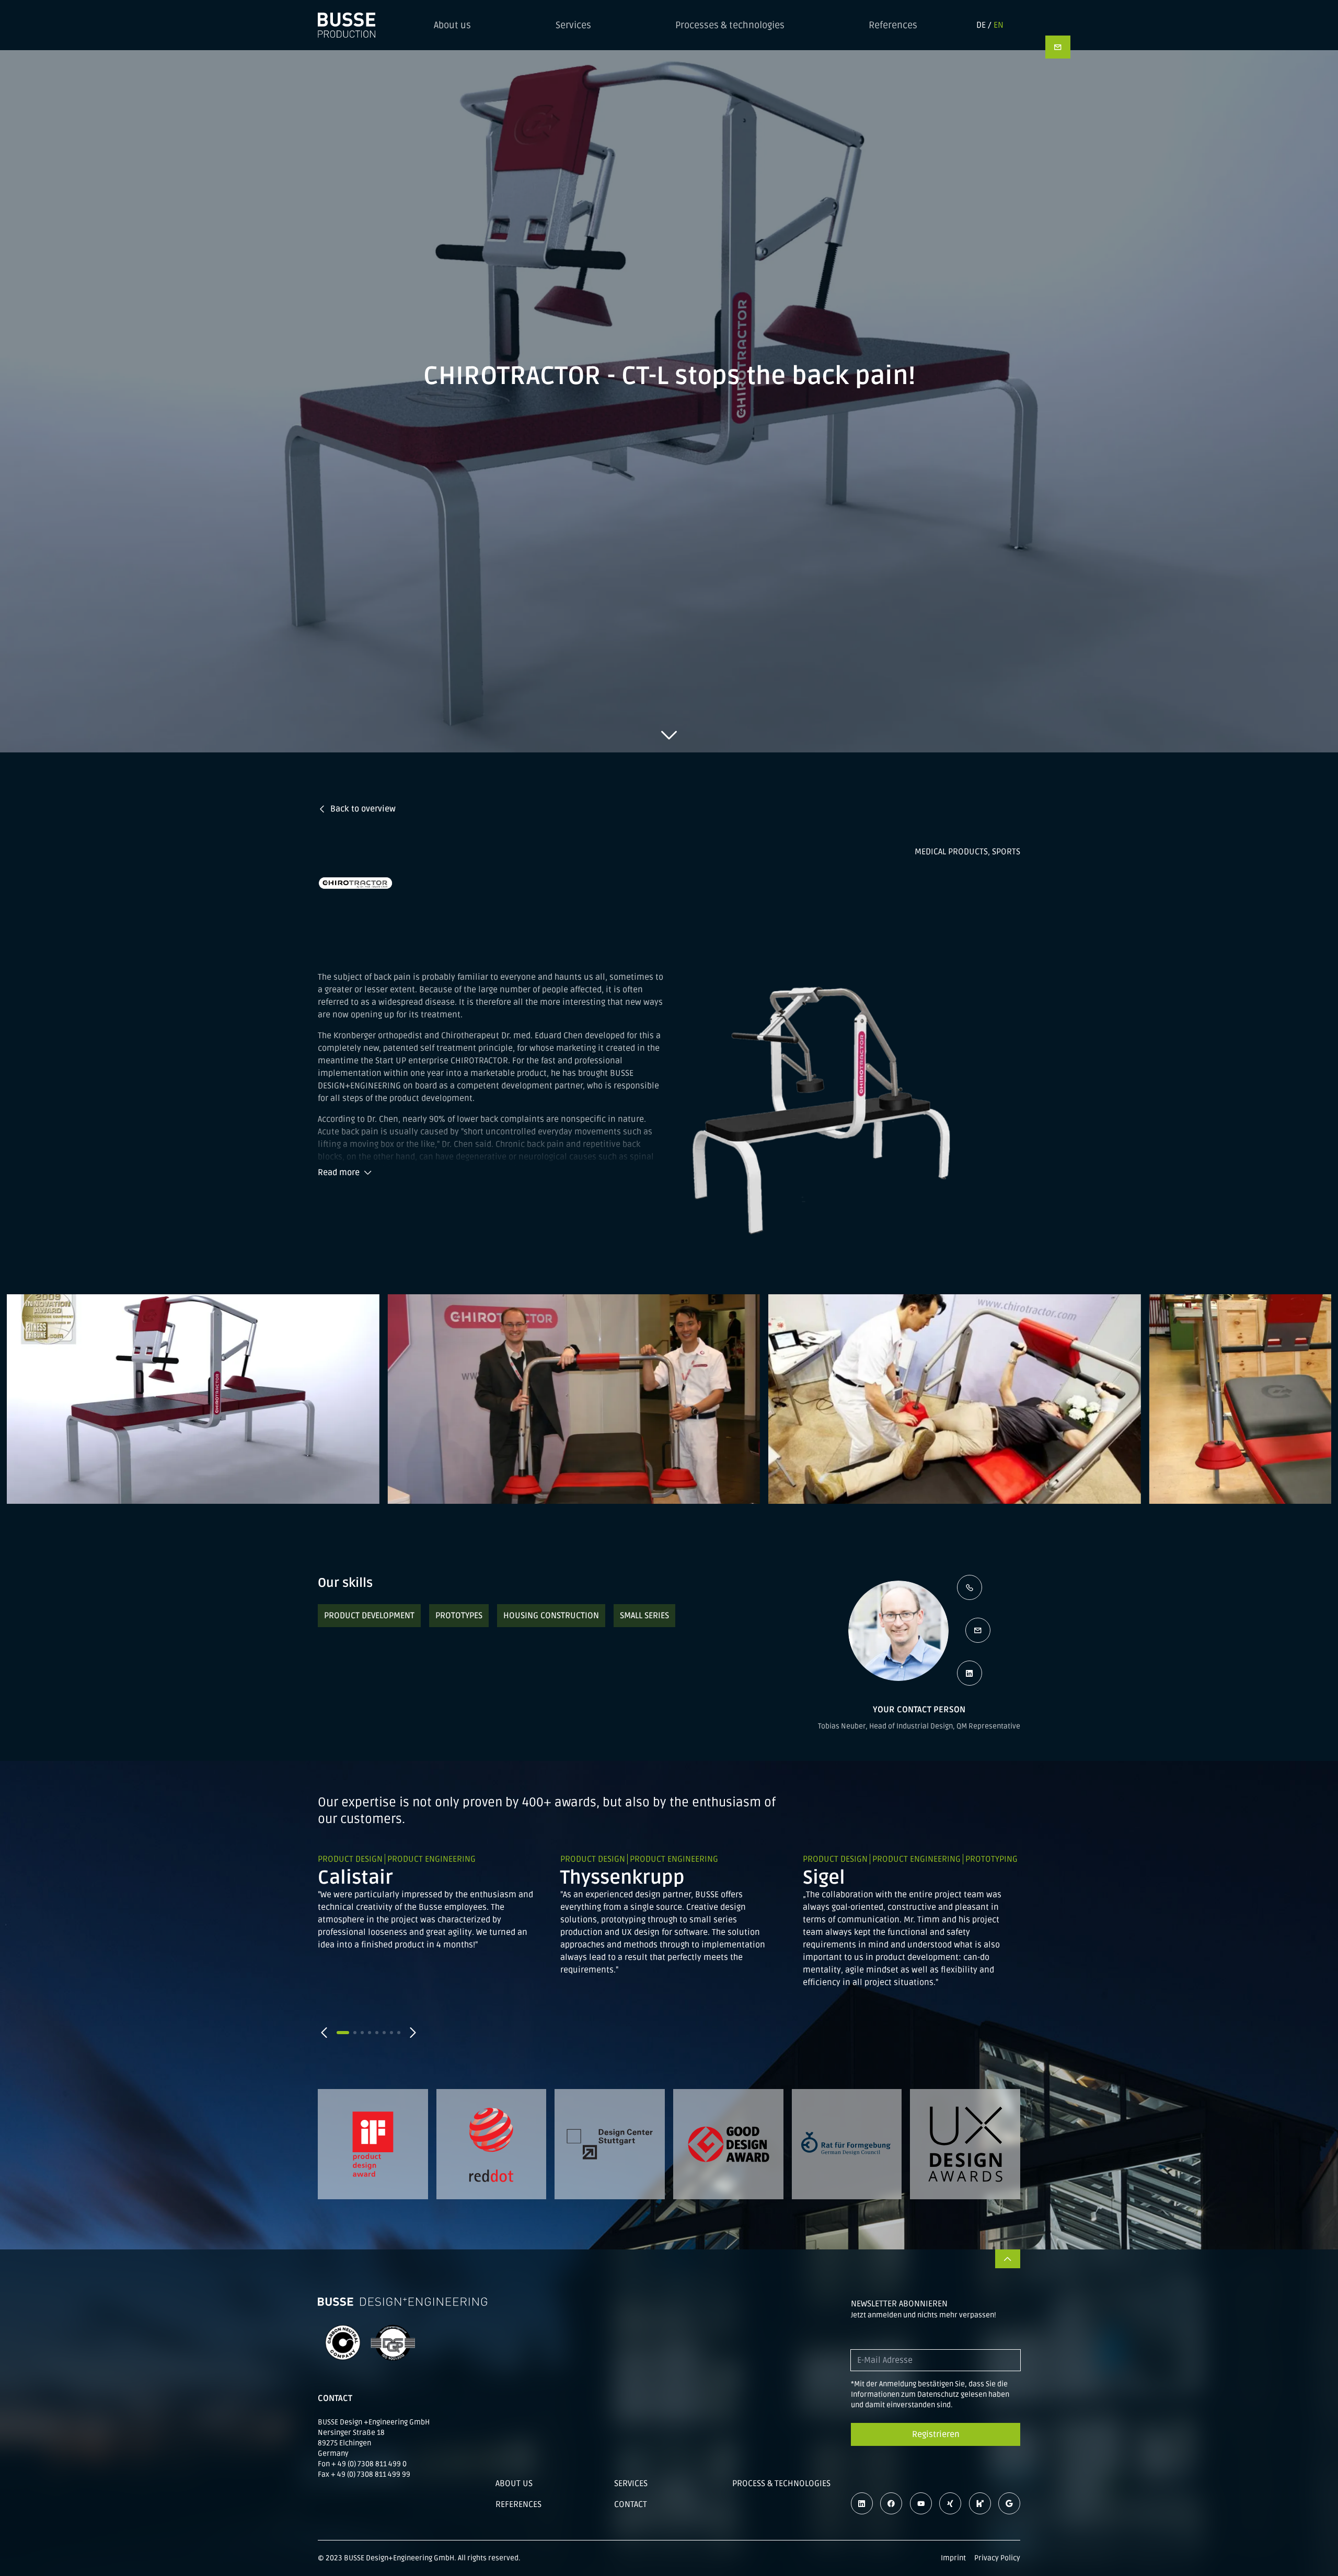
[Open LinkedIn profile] (970, 1673)
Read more (339, 1173)
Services (573, 25)
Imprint (953, 2558)
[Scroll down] (669, 735)
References (893, 25)
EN (999, 25)
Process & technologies (781, 2484)
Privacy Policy (997, 2558)
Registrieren (936, 2434)
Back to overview (363, 809)
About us (452, 25)
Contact (631, 2504)
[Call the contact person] (970, 1587)
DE (981, 25)
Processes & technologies (730, 25)
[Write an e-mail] (978, 1630)
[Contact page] (1058, 47)
